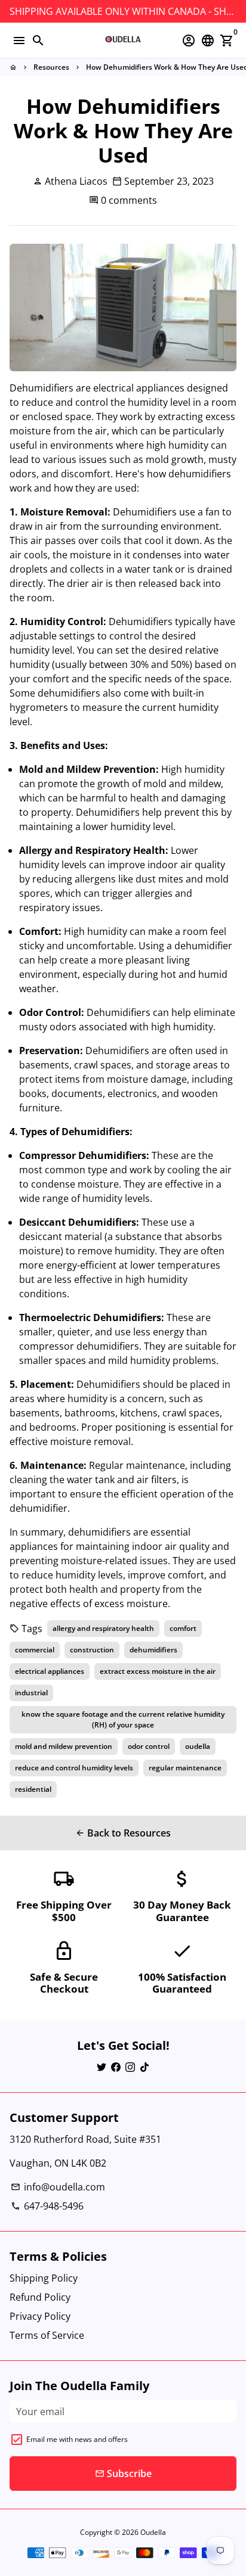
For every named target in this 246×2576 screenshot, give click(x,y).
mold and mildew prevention (64, 1746)
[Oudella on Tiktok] (144, 2067)
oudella (198, 1746)
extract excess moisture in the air (158, 1671)
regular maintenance (185, 1768)
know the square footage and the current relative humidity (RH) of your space (123, 1719)
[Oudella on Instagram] (130, 2067)
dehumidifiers (153, 1650)
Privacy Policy (40, 2316)
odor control (149, 1746)
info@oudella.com (58, 2187)
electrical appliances (50, 1671)
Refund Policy (40, 2297)
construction (92, 1650)
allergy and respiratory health (103, 1628)
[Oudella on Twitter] (102, 2067)
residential (33, 1789)
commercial (35, 1650)
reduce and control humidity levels (74, 1768)
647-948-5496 (47, 2206)
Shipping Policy (44, 2278)
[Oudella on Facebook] (116, 2067)
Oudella (153, 2532)
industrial (31, 1693)
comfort (183, 1628)
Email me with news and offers (77, 2439)
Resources (51, 67)
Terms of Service (47, 2335)
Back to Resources (123, 1833)
